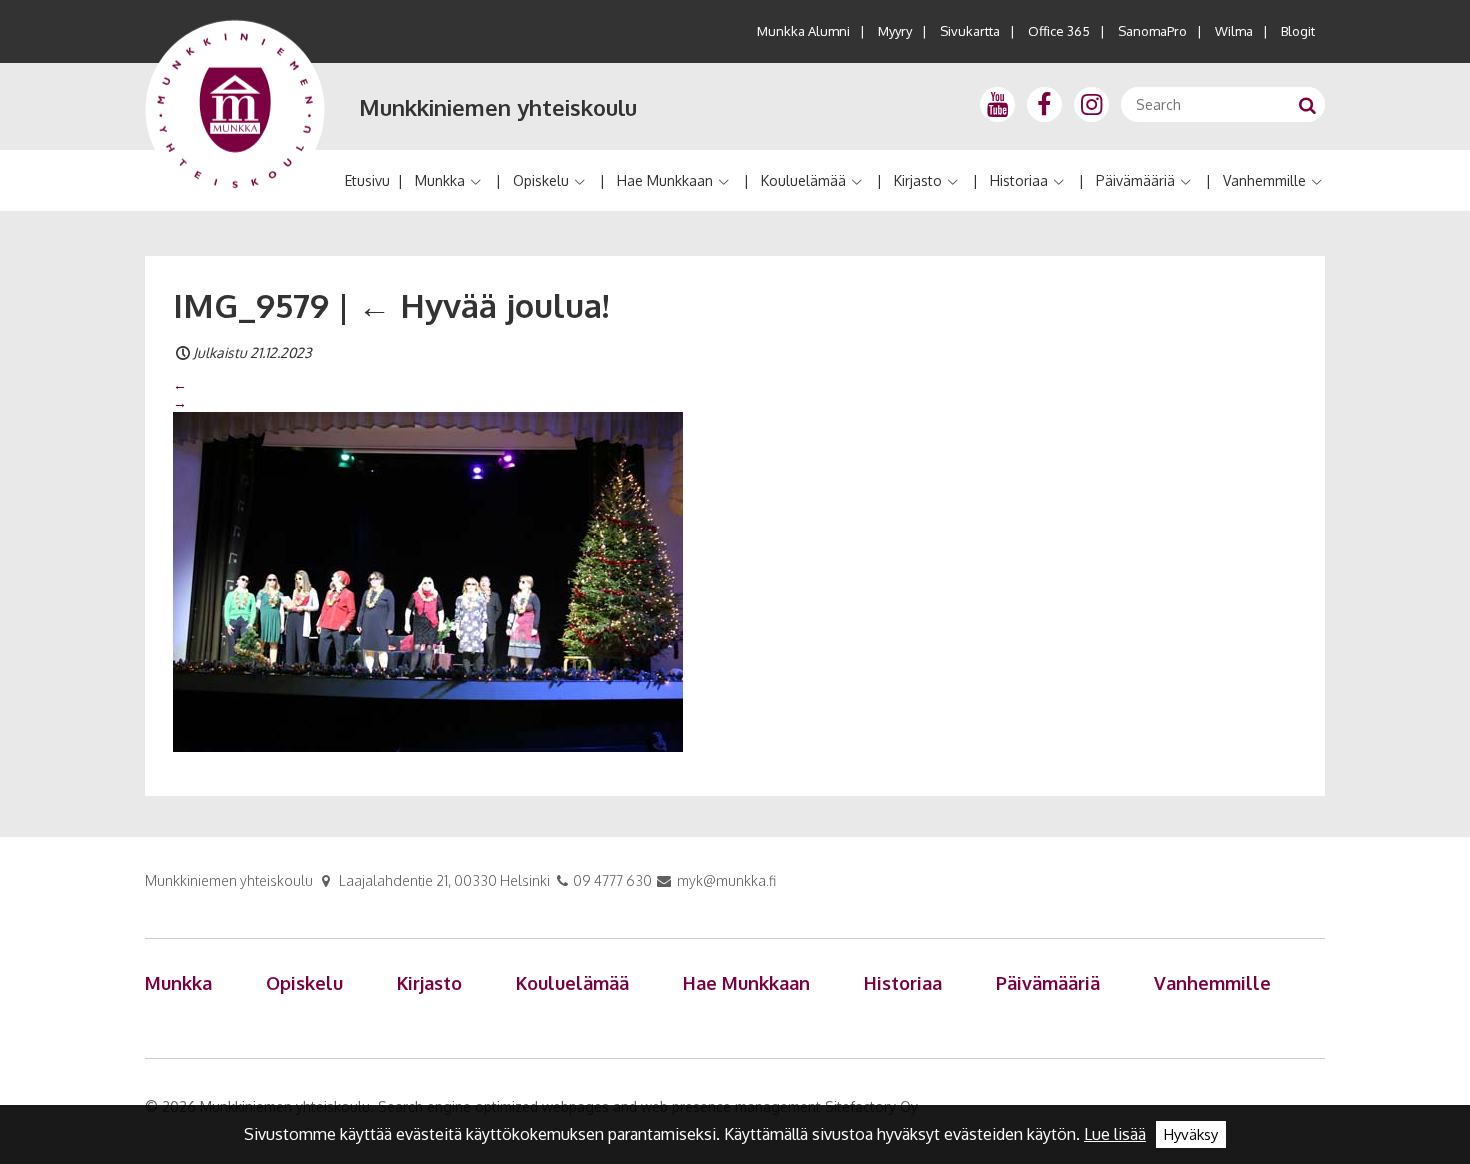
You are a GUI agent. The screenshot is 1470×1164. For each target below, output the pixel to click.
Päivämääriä (1135, 180)
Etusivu (367, 180)
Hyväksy (1191, 1134)
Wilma (1234, 31)
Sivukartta (970, 31)
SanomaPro (1152, 31)
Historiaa (1019, 180)
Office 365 (1059, 31)
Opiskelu (541, 180)
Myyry (895, 31)
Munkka (440, 180)
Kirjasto (918, 180)
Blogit (1298, 31)
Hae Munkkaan (665, 180)
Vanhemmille (1264, 180)
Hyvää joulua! (483, 305)
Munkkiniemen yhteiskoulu (498, 107)
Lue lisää (1115, 1134)
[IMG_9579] (428, 581)
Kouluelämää (803, 180)
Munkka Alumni (803, 31)
